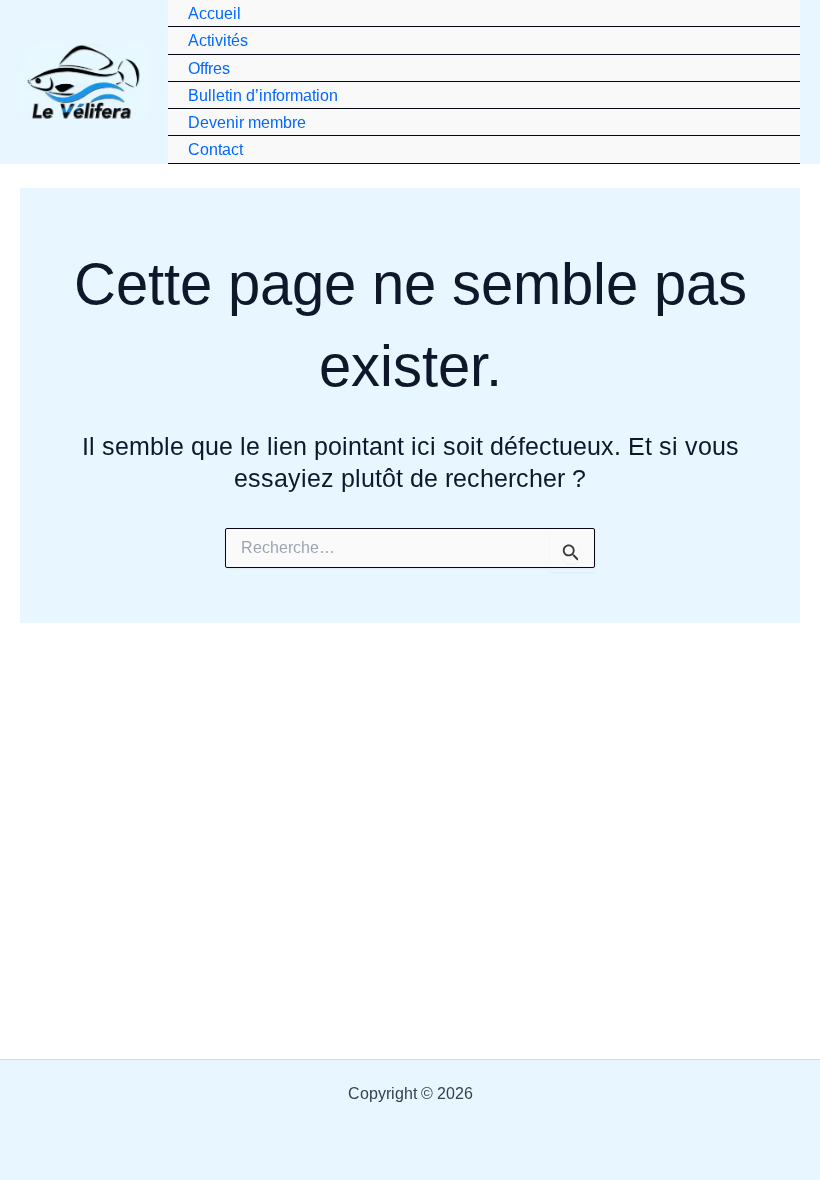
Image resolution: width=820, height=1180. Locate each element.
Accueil (214, 13)
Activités (218, 40)
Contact (215, 149)
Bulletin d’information (263, 95)
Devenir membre (247, 122)
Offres (209, 68)
